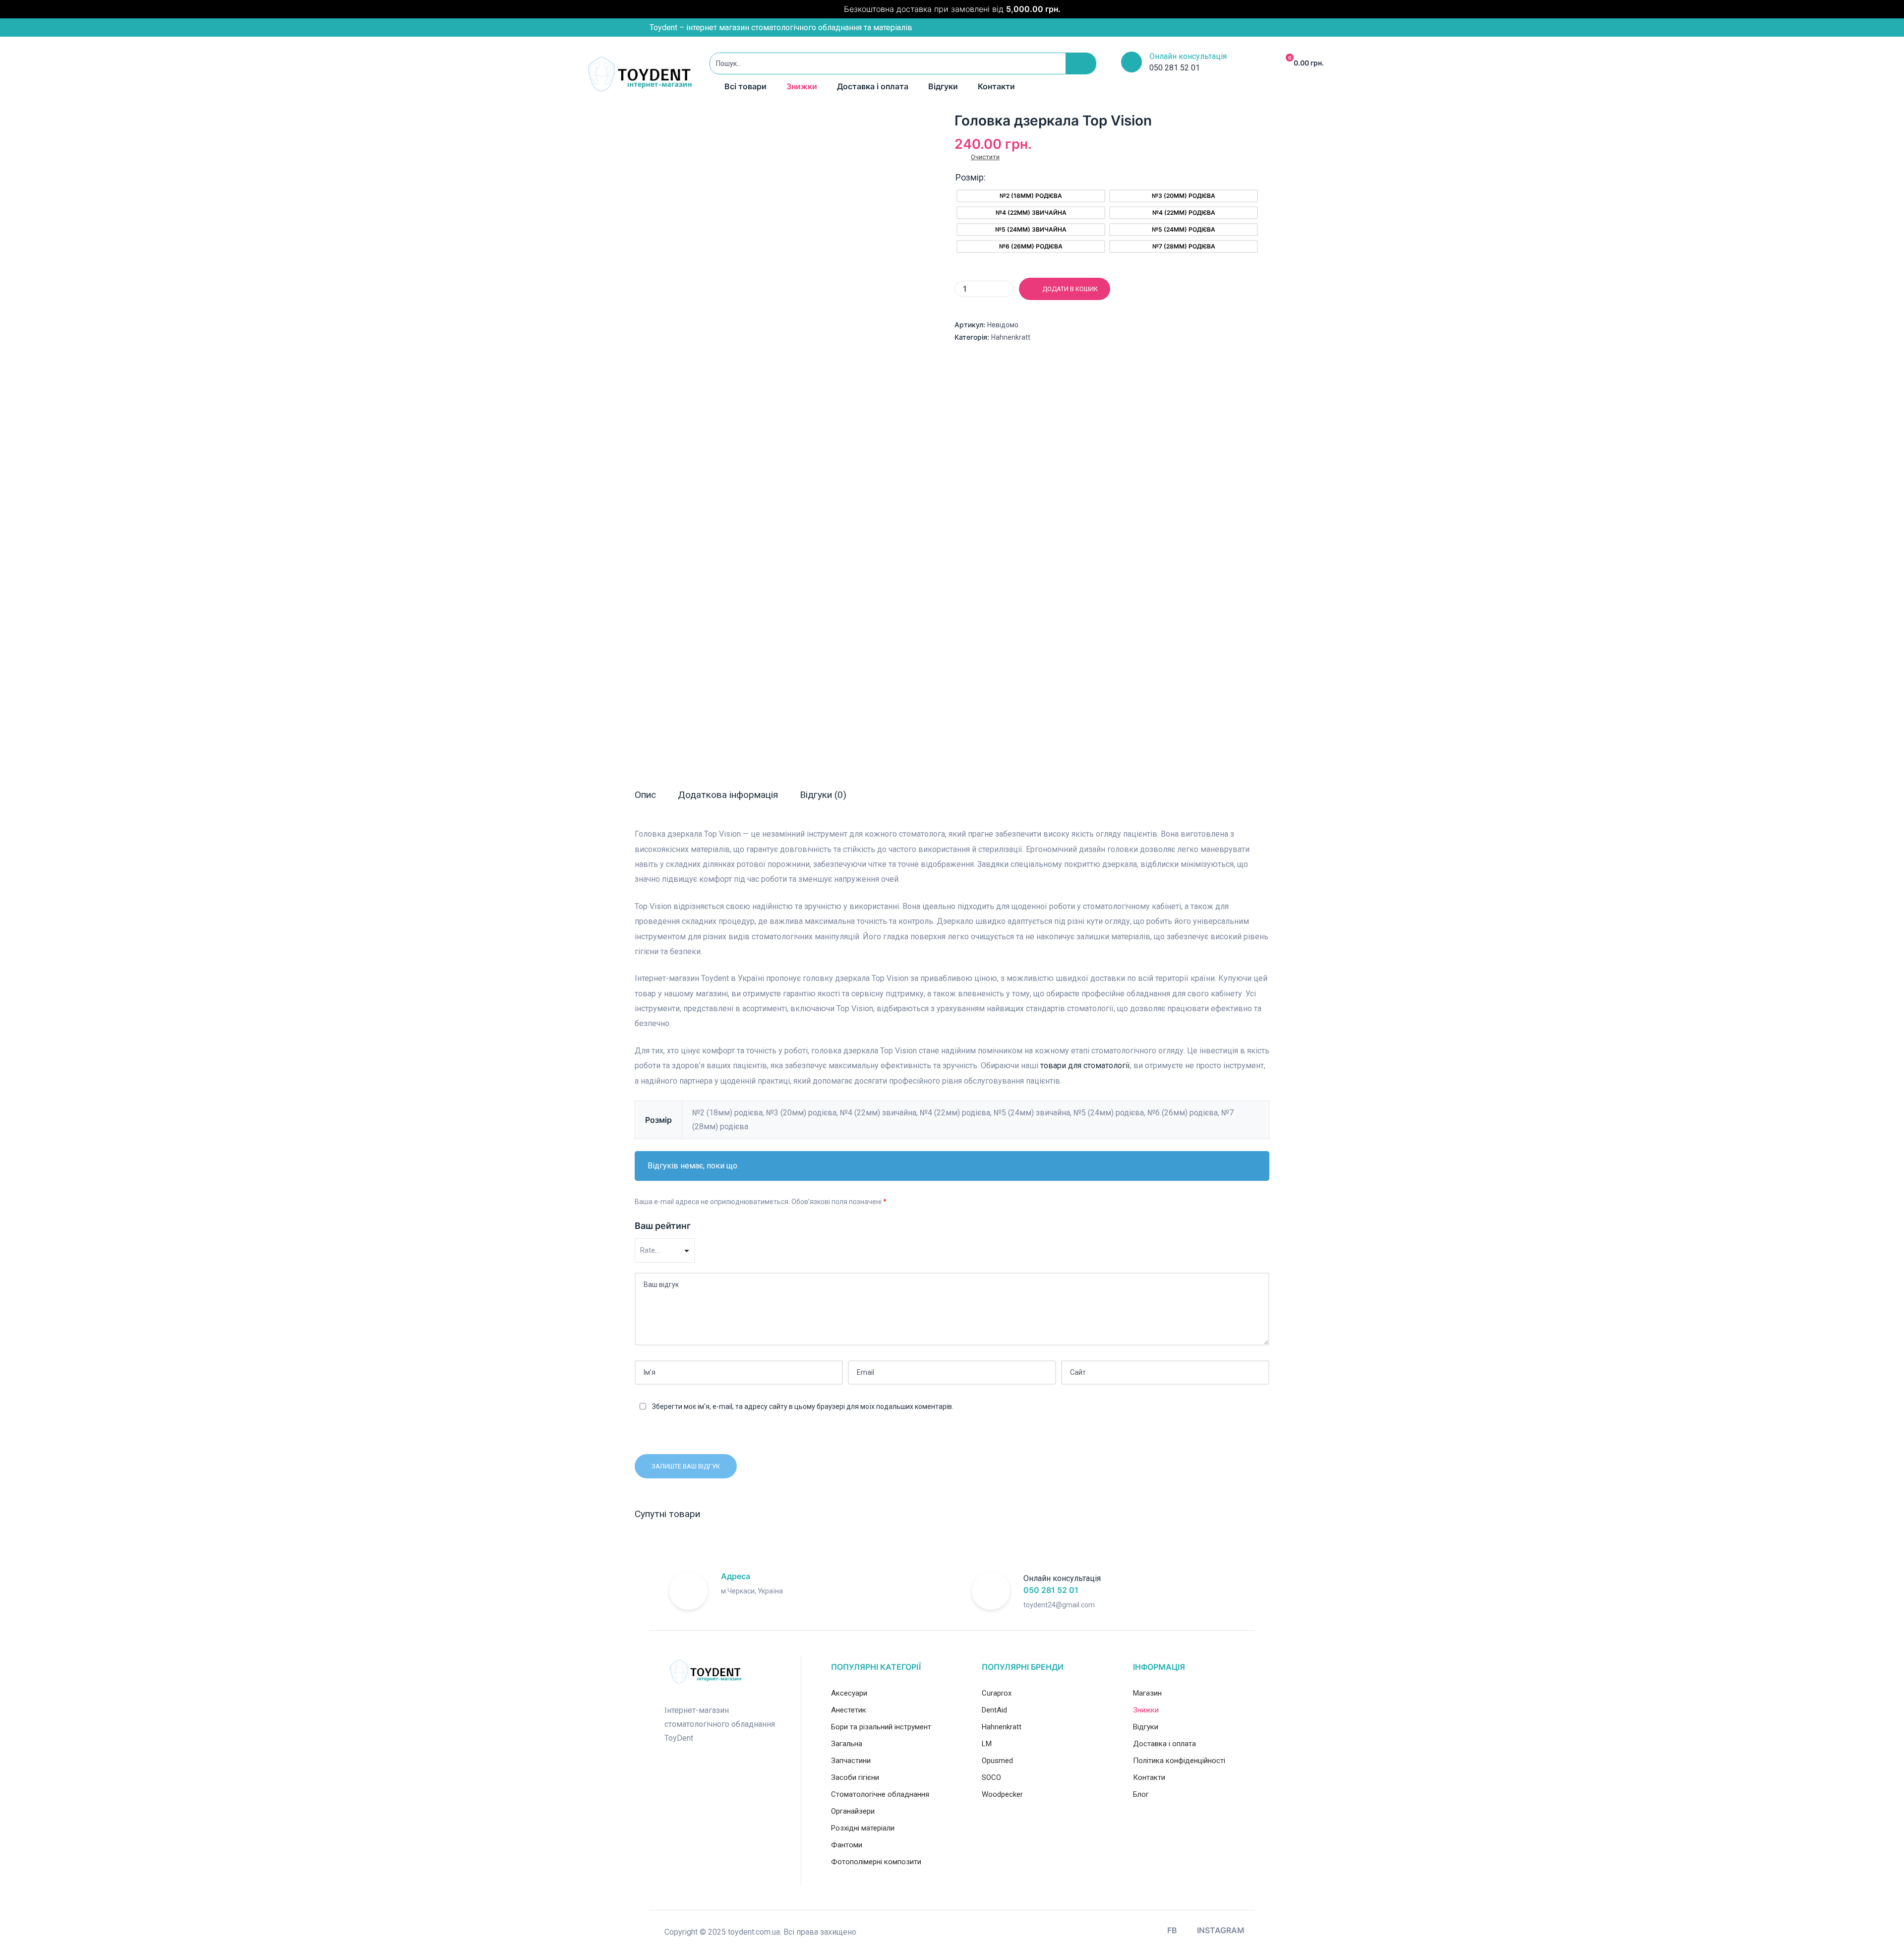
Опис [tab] (645, 795)
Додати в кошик (1070, 289)
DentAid (994, 1710)
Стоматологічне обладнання (880, 1794)
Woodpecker (1002, 1794)
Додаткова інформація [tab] (728, 795)
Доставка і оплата (873, 86)
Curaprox (997, 1693)
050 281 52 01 (1051, 1590)
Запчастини (851, 1761)
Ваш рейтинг (663, 1226)
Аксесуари (849, 1693)
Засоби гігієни (855, 1777)
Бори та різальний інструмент (881, 1727)
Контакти (996, 86)
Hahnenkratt (1011, 337)
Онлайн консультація (1188, 56)
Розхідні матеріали (863, 1828)
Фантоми (847, 1845)
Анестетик (849, 1710)
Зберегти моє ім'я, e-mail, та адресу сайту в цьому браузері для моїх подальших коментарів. (803, 1406)
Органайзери (853, 1811)
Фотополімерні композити (876, 1862)
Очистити (985, 157)
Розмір (970, 177)
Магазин (1147, 1693)
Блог (1141, 1794)
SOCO (991, 1777)
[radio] (1031, 196)
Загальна (847, 1744)
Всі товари (745, 86)
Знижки (802, 86)
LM (987, 1744)
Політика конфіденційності (1179, 1761)
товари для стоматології (1085, 1066)
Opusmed (997, 1761)
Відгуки (943, 86)
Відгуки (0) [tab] (823, 795)
